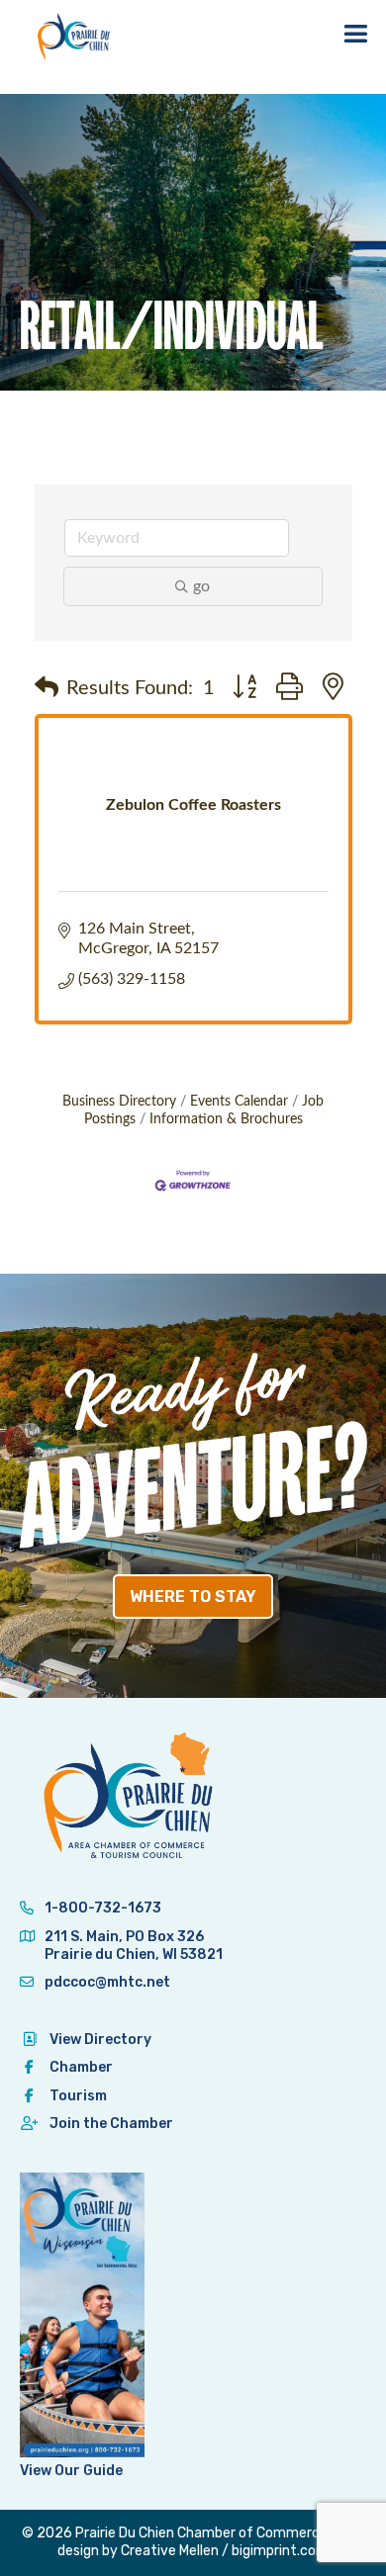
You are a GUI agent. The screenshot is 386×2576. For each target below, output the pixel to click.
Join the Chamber (111, 2124)
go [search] (201, 586)
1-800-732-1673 (101, 1908)
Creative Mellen (170, 2551)
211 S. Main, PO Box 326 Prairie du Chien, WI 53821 (134, 1946)
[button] (47, 688)
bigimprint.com (280, 2551)
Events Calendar (239, 1102)
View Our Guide (71, 2471)
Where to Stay (193, 1597)
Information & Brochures (226, 1119)
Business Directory (119, 1102)
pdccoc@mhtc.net (106, 1982)
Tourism (78, 2096)
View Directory (100, 2040)
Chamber (81, 2067)
